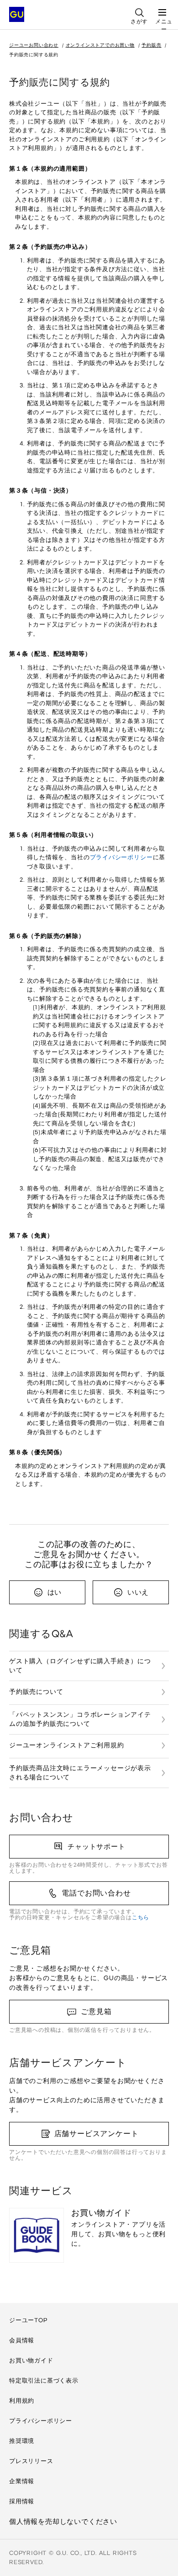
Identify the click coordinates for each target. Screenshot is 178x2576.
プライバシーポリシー (121, 857)
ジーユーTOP (28, 2320)
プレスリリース (31, 2461)
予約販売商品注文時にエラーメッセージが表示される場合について (80, 1773)
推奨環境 (22, 2441)
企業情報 (22, 2481)
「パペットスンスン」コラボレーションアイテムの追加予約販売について (80, 1719)
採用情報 (22, 2501)
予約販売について (36, 1692)
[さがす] (139, 9)
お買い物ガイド (31, 2360)
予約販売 (151, 45)
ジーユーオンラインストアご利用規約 (67, 1745)
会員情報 (22, 2340)
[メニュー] (162, 9)
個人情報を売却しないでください (63, 2522)
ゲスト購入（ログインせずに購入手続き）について (80, 1666)
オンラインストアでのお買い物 (100, 45)
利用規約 (22, 2401)
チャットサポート (96, 1847)
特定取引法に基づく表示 (44, 2381)
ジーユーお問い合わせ (34, 45)
